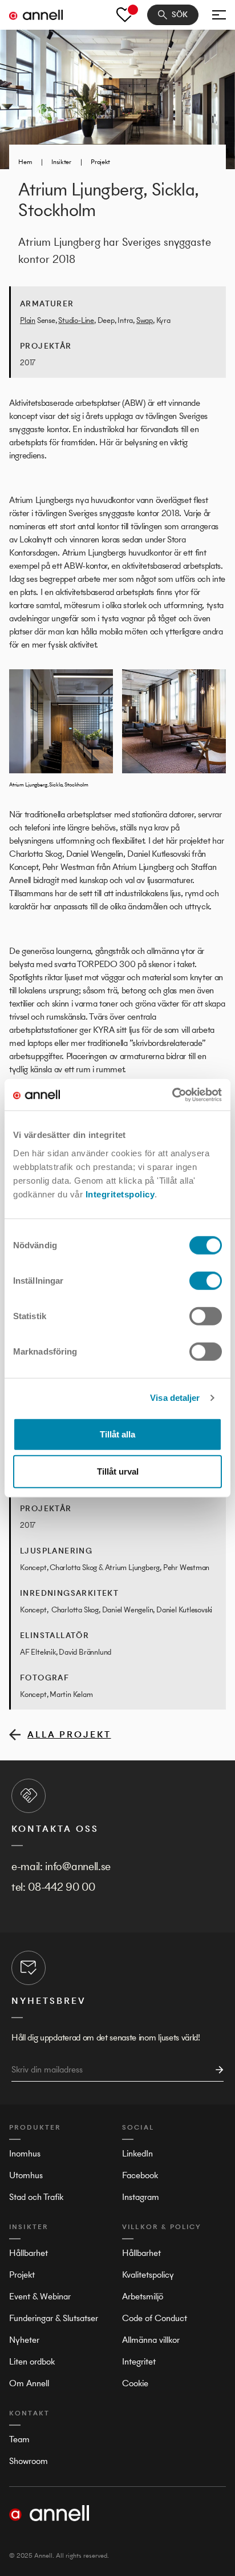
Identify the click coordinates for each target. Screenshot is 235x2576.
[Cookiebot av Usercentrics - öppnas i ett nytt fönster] (172, 1095)
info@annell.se (78, 1866)
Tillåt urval (118, 1471)
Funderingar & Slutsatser (54, 2318)
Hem (25, 162)
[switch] (206, 1280)
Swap (145, 320)
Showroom (29, 2461)
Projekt (100, 162)
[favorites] (125, 15)
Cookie (135, 2383)
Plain (28, 320)
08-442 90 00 (61, 1887)
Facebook (140, 2175)
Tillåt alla (117, 1434)
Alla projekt (69, 1734)
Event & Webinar (40, 2296)
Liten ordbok (32, 2361)
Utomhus (26, 2175)
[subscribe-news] (216, 2070)
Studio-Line (76, 320)
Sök (180, 15)
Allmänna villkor (151, 2340)
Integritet (139, 2361)
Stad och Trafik (36, 2197)
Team (19, 2439)
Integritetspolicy (120, 1194)
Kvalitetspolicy (148, 2275)
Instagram (141, 2197)
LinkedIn (137, 2153)
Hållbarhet (29, 2253)
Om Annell (29, 2383)
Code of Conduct (155, 2318)
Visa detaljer (175, 1398)
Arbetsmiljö (143, 2296)
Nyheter (24, 2340)
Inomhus (25, 2153)
